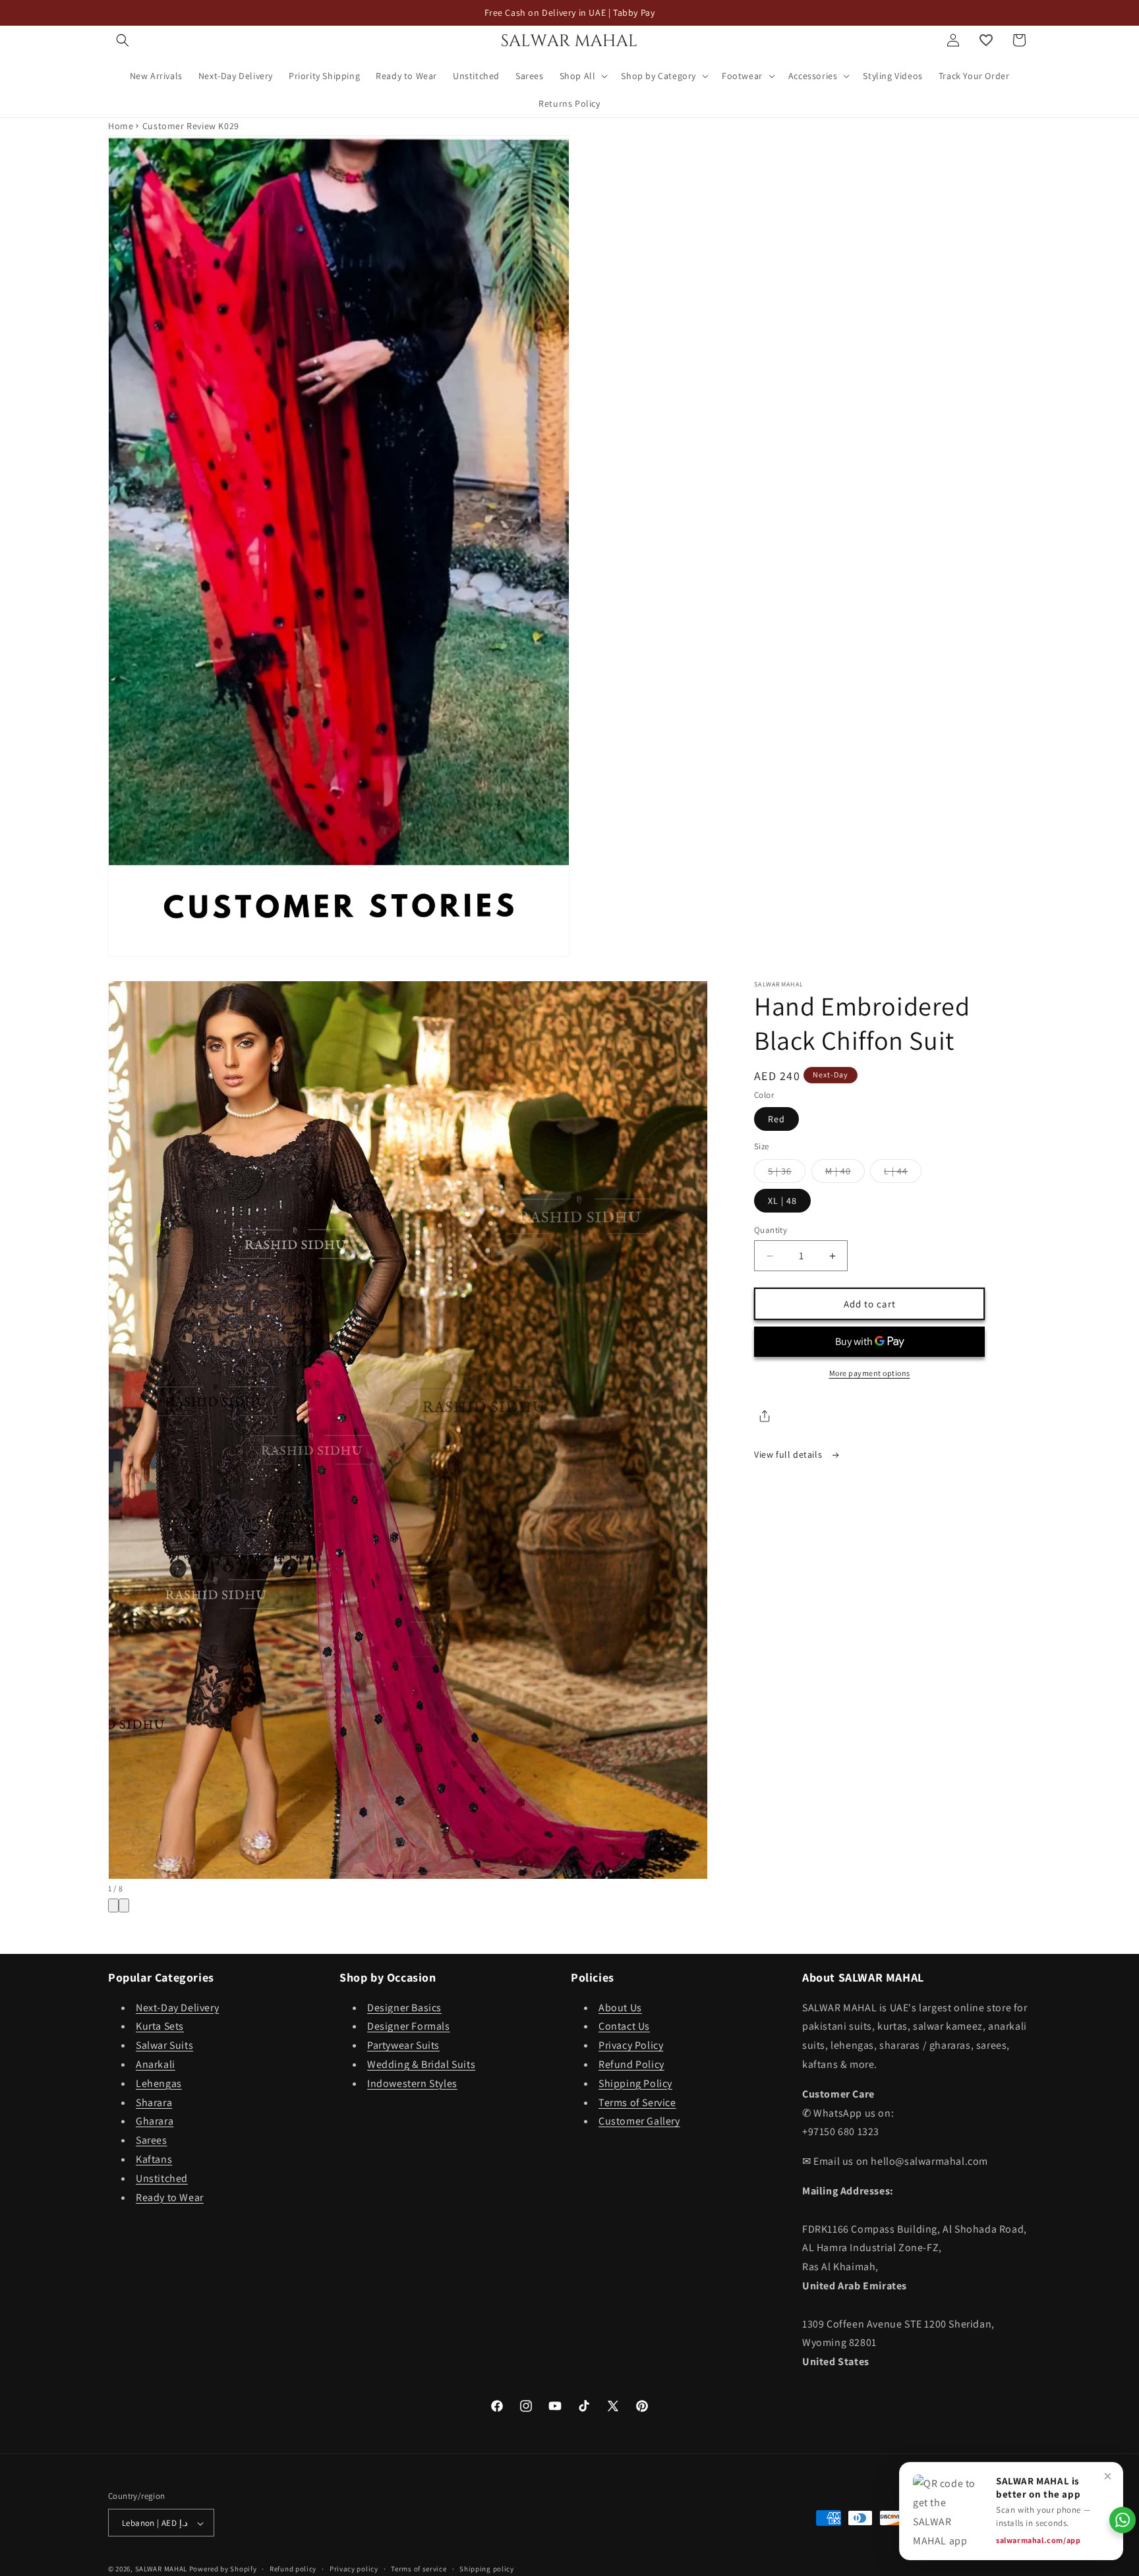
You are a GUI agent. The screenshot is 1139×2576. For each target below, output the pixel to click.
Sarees (152, 2140)
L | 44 (903, 1174)
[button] (123, 40)
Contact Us (624, 2027)
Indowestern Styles (412, 2083)
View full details (789, 1454)
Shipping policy (487, 2569)
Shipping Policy (635, 2083)
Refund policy (293, 2569)
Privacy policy (354, 2569)
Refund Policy (631, 2064)
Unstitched (162, 2178)
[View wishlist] (986, 40)
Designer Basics (404, 2008)
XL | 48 (782, 1201)
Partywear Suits (403, 2045)
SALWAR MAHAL (161, 2569)
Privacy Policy (631, 2045)
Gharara (155, 2122)
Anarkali (156, 2064)
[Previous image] (113, 1905)
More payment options (870, 1373)
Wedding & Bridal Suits (421, 2064)
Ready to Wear (170, 2197)
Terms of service (419, 2569)
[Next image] (124, 1905)
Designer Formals (409, 2027)
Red (776, 1119)
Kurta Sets (160, 2027)
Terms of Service (637, 2103)
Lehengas (159, 2083)
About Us (620, 2008)
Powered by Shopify (223, 2569)
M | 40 (845, 1174)
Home (121, 126)
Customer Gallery (639, 2122)
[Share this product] (765, 1416)
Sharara (154, 2103)
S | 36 (787, 1174)
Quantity (771, 1230)
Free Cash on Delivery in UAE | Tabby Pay (570, 13)
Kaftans (154, 2159)
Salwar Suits (164, 2045)
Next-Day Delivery (177, 2008)
